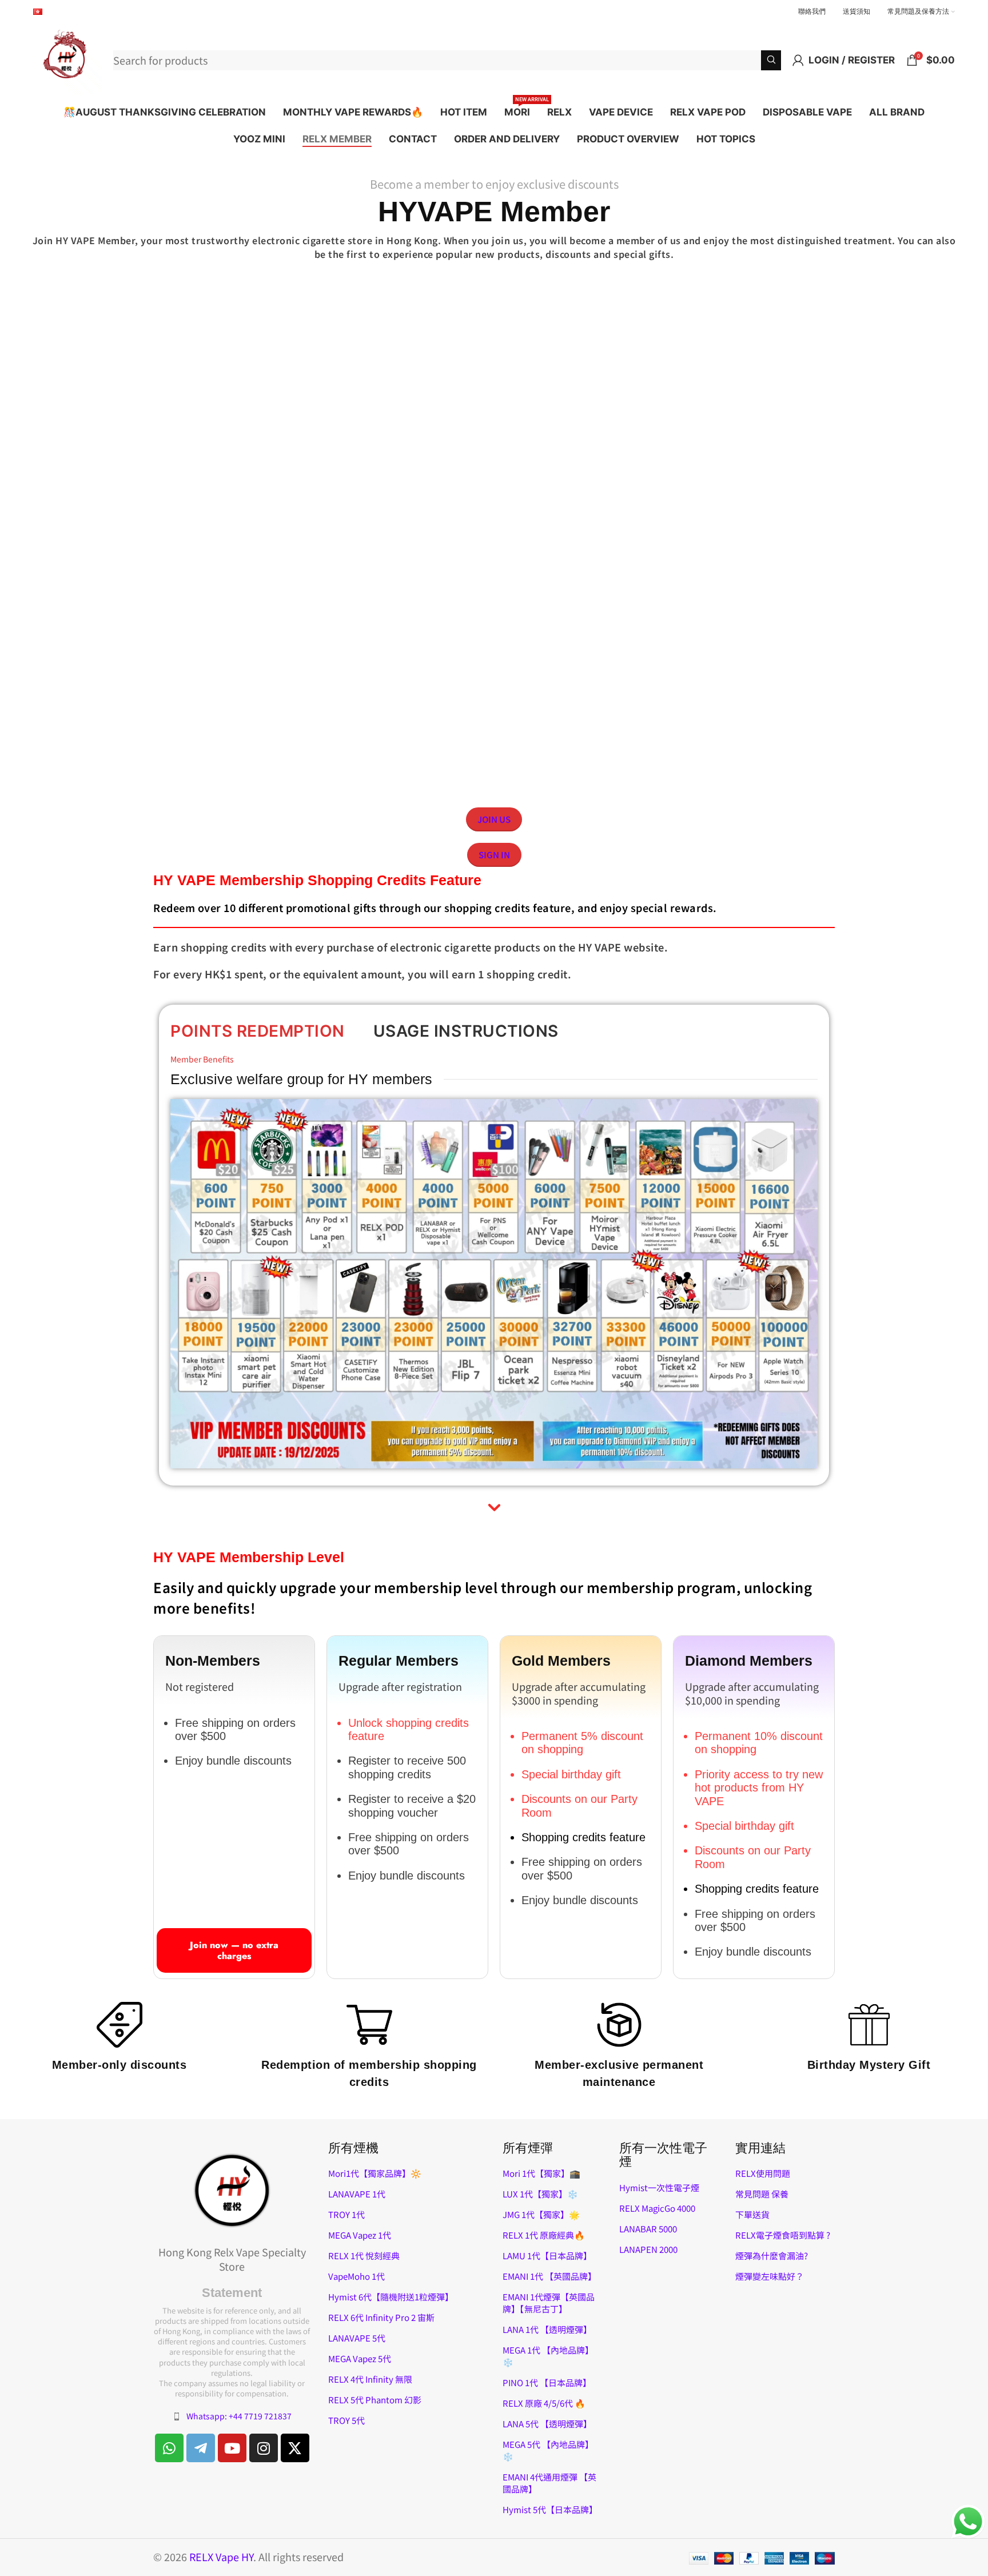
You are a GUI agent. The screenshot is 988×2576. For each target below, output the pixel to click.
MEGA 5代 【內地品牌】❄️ (548, 2450)
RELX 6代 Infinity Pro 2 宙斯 (381, 2317)
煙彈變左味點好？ (770, 2276)
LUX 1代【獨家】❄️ (540, 2194)
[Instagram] (264, 2448)
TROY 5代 (346, 2420)
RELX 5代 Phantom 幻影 (375, 2400)
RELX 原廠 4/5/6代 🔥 (544, 2403)
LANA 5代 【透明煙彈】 (547, 2424)
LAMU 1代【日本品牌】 (547, 2256)
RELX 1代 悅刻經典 (364, 2256)
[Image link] (232, 2189)
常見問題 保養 (762, 2194)
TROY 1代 (346, 2214)
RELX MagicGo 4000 (657, 2208)
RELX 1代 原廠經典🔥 (544, 2235)
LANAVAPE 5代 (357, 2338)
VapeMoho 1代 (356, 2276)
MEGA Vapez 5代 (360, 2358)
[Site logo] (67, 58)
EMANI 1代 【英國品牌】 (549, 2276)
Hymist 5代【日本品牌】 (550, 2509)
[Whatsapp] (169, 2448)
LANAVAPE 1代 (357, 2194)
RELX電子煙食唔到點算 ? (783, 2235)
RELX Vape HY (221, 2557)
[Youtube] (232, 2448)
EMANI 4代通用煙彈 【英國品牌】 (549, 2483)
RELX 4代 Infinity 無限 (370, 2379)
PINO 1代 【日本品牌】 (547, 2382)
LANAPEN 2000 (648, 2249)
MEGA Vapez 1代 (360, 2235)
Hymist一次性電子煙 (659, 2187)
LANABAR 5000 (648, 2229)
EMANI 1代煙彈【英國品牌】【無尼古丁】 (549, 2303)
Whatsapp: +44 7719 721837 (239, 2416)
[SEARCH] (771, 60)
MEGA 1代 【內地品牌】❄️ (548, 2356)
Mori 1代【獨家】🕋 (541, 2173)
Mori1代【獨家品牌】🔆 (375, 2173)
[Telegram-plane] (201, 2448)
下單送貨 (752, 2214)
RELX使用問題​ (763, 2173)
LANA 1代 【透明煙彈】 (547, 2329)
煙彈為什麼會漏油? (772, 2256)
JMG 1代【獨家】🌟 (541, 2214)
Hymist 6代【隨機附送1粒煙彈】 (391, 2297)
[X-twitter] (295, 2448)
